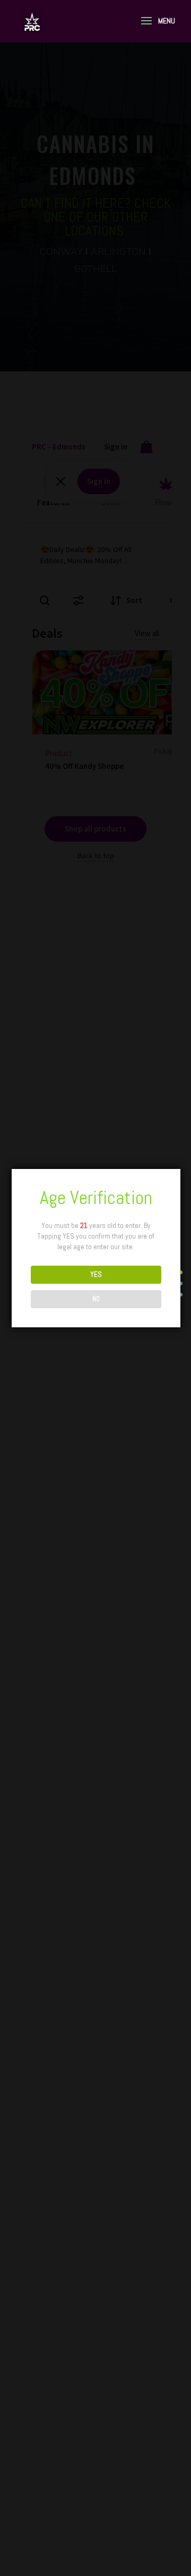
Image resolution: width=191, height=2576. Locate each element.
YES (96, 1274)
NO (96, 1299)
